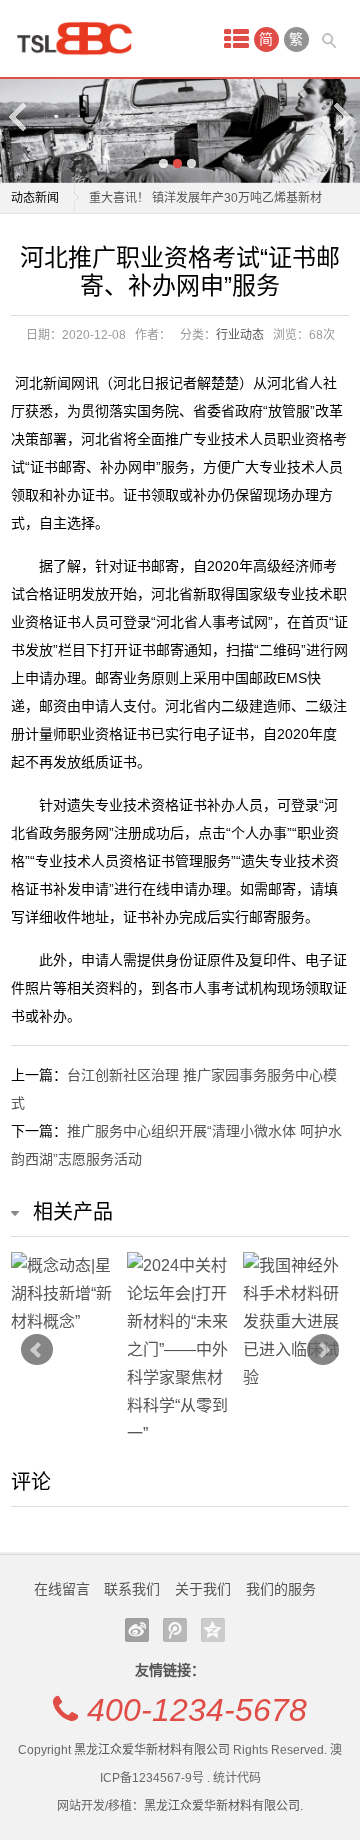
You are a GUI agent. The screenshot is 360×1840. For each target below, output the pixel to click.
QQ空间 (213, 1630)
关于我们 (203, 1589)
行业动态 (240, 335)
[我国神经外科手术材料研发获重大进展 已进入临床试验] (296, 1322)
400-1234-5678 (197, 1710)
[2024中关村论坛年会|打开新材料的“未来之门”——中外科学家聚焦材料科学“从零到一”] (180, 1350)
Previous (19, 116)
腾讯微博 (175, 1630)
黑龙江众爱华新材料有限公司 (152, 1750)
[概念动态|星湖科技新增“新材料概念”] (64, 1294)
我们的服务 (281, 1589)
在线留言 (62, 1589)
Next (341, 116)
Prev (37, 1350)
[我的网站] (81, 38)
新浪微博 (137, 1630)
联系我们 (132, 1589)
